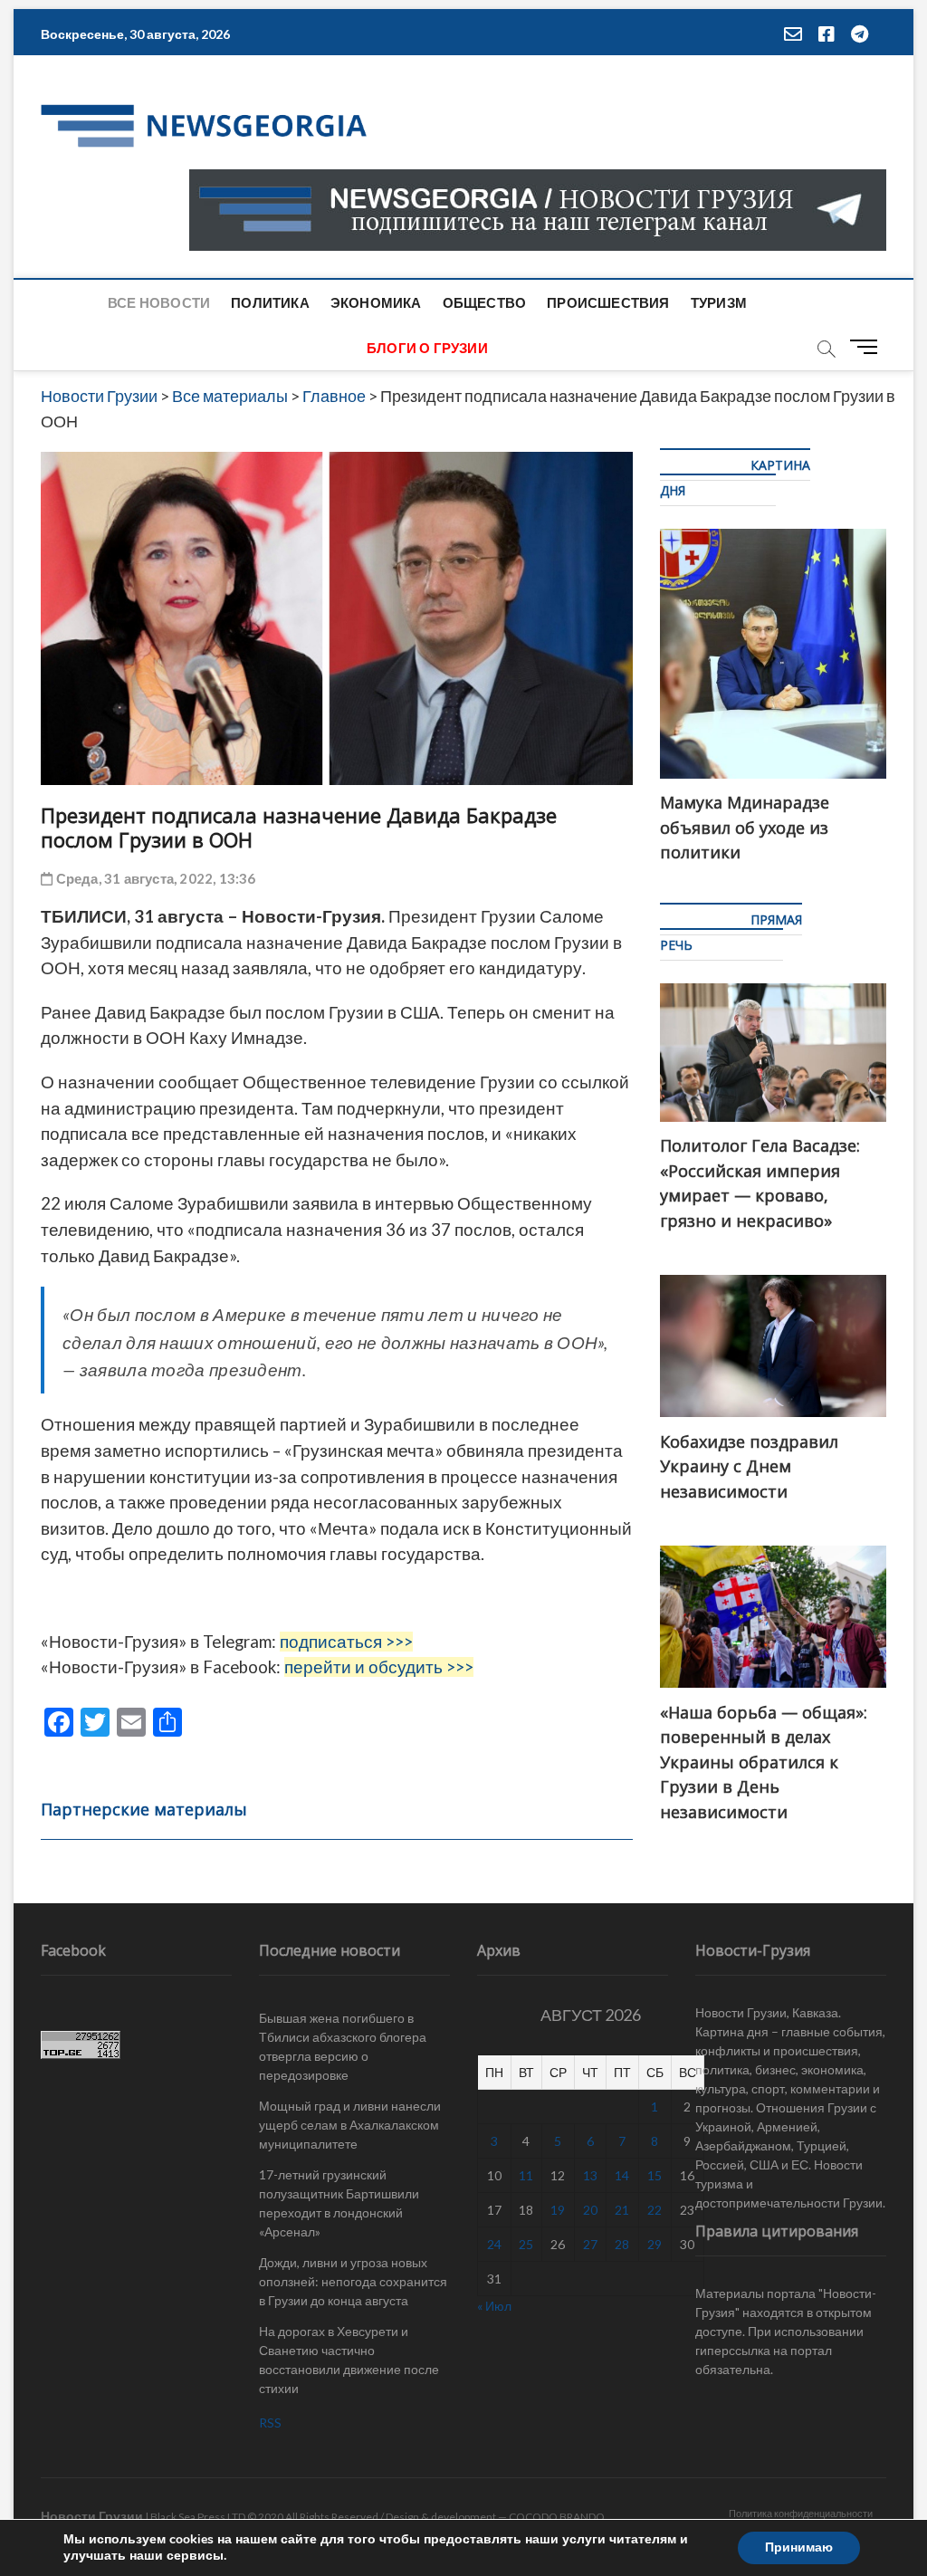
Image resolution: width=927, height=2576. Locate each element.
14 (622, 2175)
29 (655, 2244)
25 (526, 2244)
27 (590, 2244)
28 (622, 2244)
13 (590, 2175)
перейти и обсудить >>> (379, 1667)
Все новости (159, 302)
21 (622, 2210)
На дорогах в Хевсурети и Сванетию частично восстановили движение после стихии (349, 2360)
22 (655, 2210)
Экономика (376, 302)
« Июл (494, 2306)
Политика (270, 302)
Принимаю (799, 2547)
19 (558, 2210)
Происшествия (608, 302)
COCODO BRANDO (557, 2517)
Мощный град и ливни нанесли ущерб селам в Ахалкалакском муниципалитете (350, 2125)
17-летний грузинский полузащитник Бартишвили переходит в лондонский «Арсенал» (339, 2203)
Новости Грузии (92, 2516)
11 (526, 2175)
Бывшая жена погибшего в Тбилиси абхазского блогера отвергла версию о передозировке (343, 2046)
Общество (485, 302)
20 (590, 2210)
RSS (270, 2423)
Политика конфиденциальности (801, 2513)
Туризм (719, 302)
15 (655, 2175)
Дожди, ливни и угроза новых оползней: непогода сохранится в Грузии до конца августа (353, 2281)
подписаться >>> (346, 1642)
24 (494, 2244)
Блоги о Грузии (427, 348)
